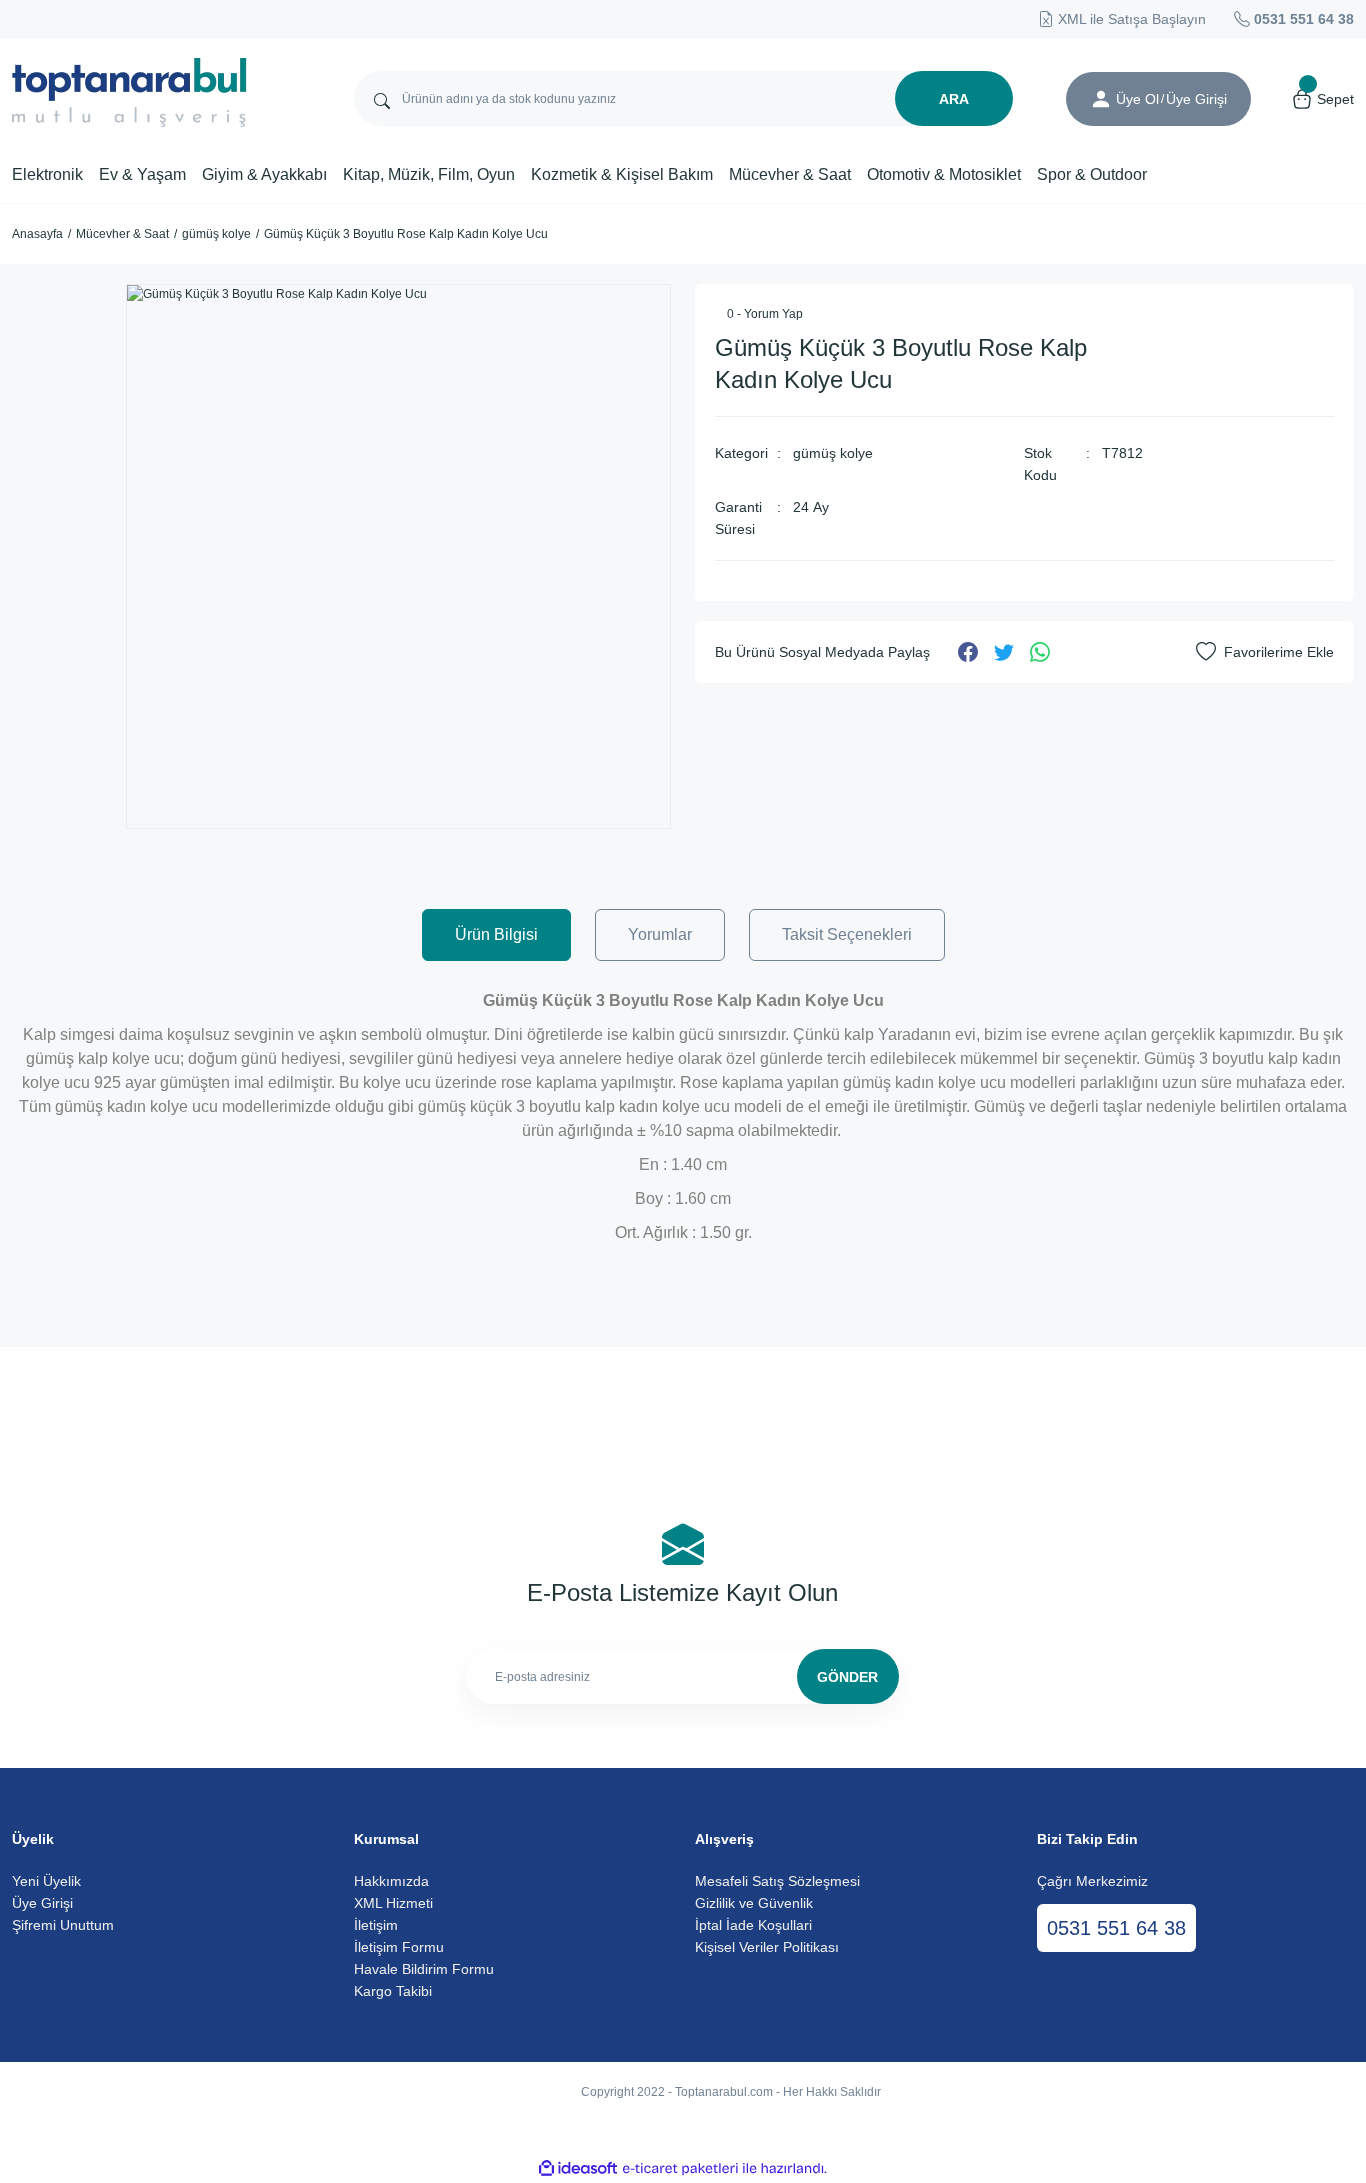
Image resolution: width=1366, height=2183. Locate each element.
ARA (954, 99)
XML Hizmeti (393, 1903)
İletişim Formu (399, 1947)
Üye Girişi (42, 1903)
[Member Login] (1101, 99)
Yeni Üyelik (46, 1881)
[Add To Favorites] (1265, 652)
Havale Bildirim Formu (424, 1969)
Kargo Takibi (393, 1991)
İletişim (376, 1925)
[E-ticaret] (680, 2169)
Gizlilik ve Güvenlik (754, 1903)
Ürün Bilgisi (496, 934)
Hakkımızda (391, 1881)
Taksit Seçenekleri (847, 934)
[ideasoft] (578, 2169)
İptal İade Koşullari (753, 1925)
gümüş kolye (833, 453)
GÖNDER (847, 1677)
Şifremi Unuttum (63, 1925)
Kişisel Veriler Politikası (767, 1947)
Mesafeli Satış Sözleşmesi (777, 1881)
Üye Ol (1137, 99)
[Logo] (129, 92)
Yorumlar (660, 934)
